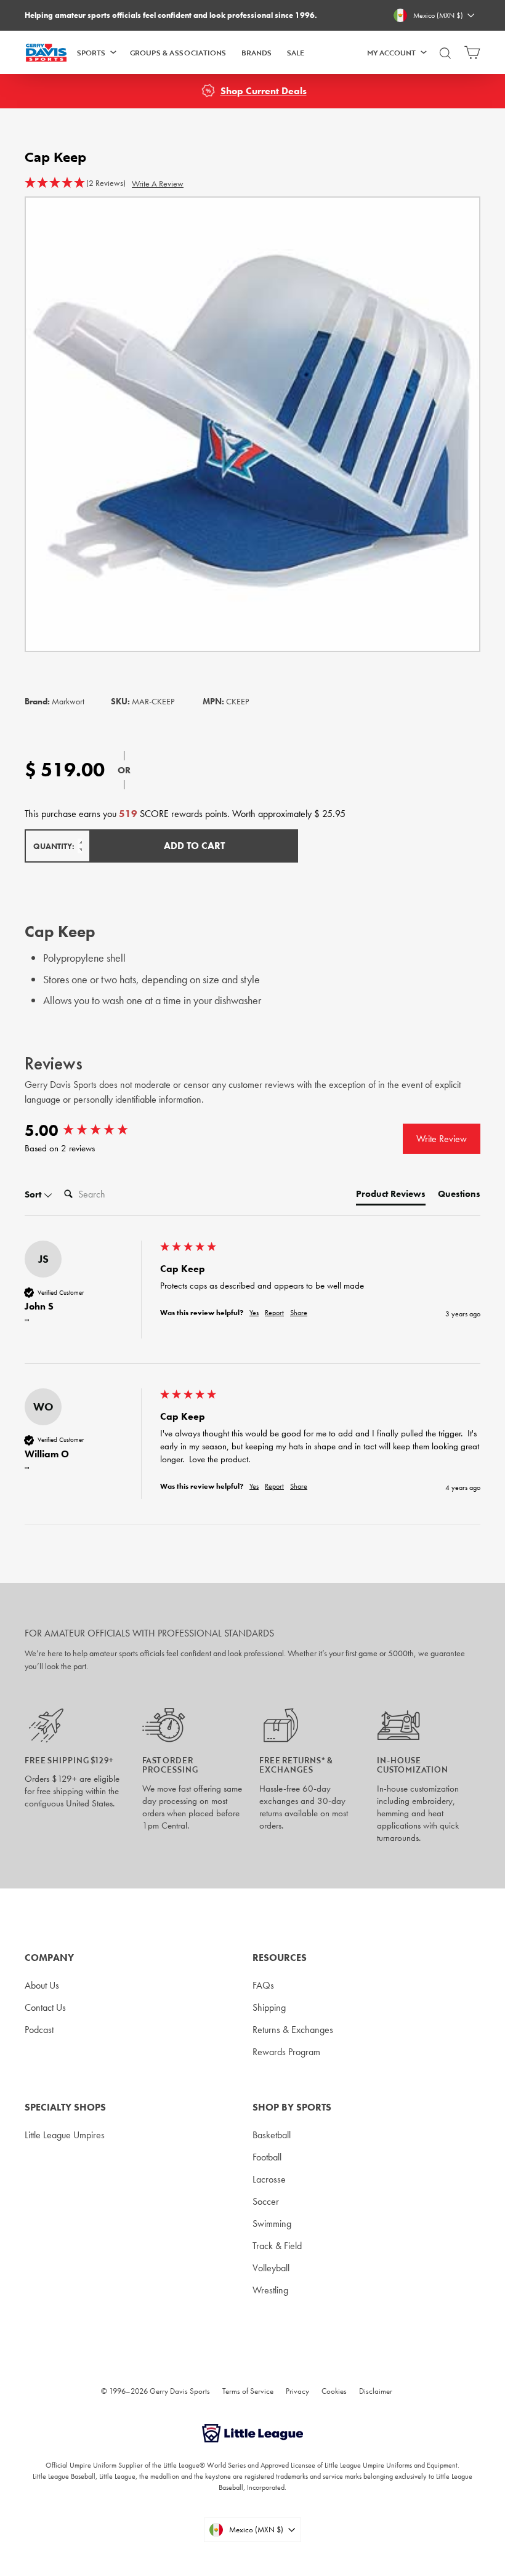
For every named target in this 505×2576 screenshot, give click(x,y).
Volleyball (271, 2268)
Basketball (272, 2135)
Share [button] (299, 1313)
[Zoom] (252, 424)
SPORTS (91, 52)
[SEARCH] (445, 58)
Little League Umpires (65, 2135)
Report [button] (274, 1313)
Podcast (39, 2030)
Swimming (272, 2224)
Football (267, 2157)
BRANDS (257, 52)
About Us (42, 1985)
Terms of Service (248, 2391)
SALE (296, 52)
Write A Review (158, 183)
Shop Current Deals (264, 91)
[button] (75, 183)
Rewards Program (286, 2052)
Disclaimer (376, 2391)
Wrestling (270, 2290)
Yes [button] (254, 1313)
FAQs (263, 1985)
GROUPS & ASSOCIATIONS (178, 52)
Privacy (297, 2391)
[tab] (391, 1197)
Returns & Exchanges (293, 2030)
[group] (89, 1130)
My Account (391, 52)
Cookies (334, 2391)
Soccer (266, 2201)
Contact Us (45, 2007)
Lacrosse (269, 2179)
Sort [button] (34, 1194)
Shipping (269, 2007)
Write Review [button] (442, 1139)
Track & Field (277, 2246)
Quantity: (54, 846)
